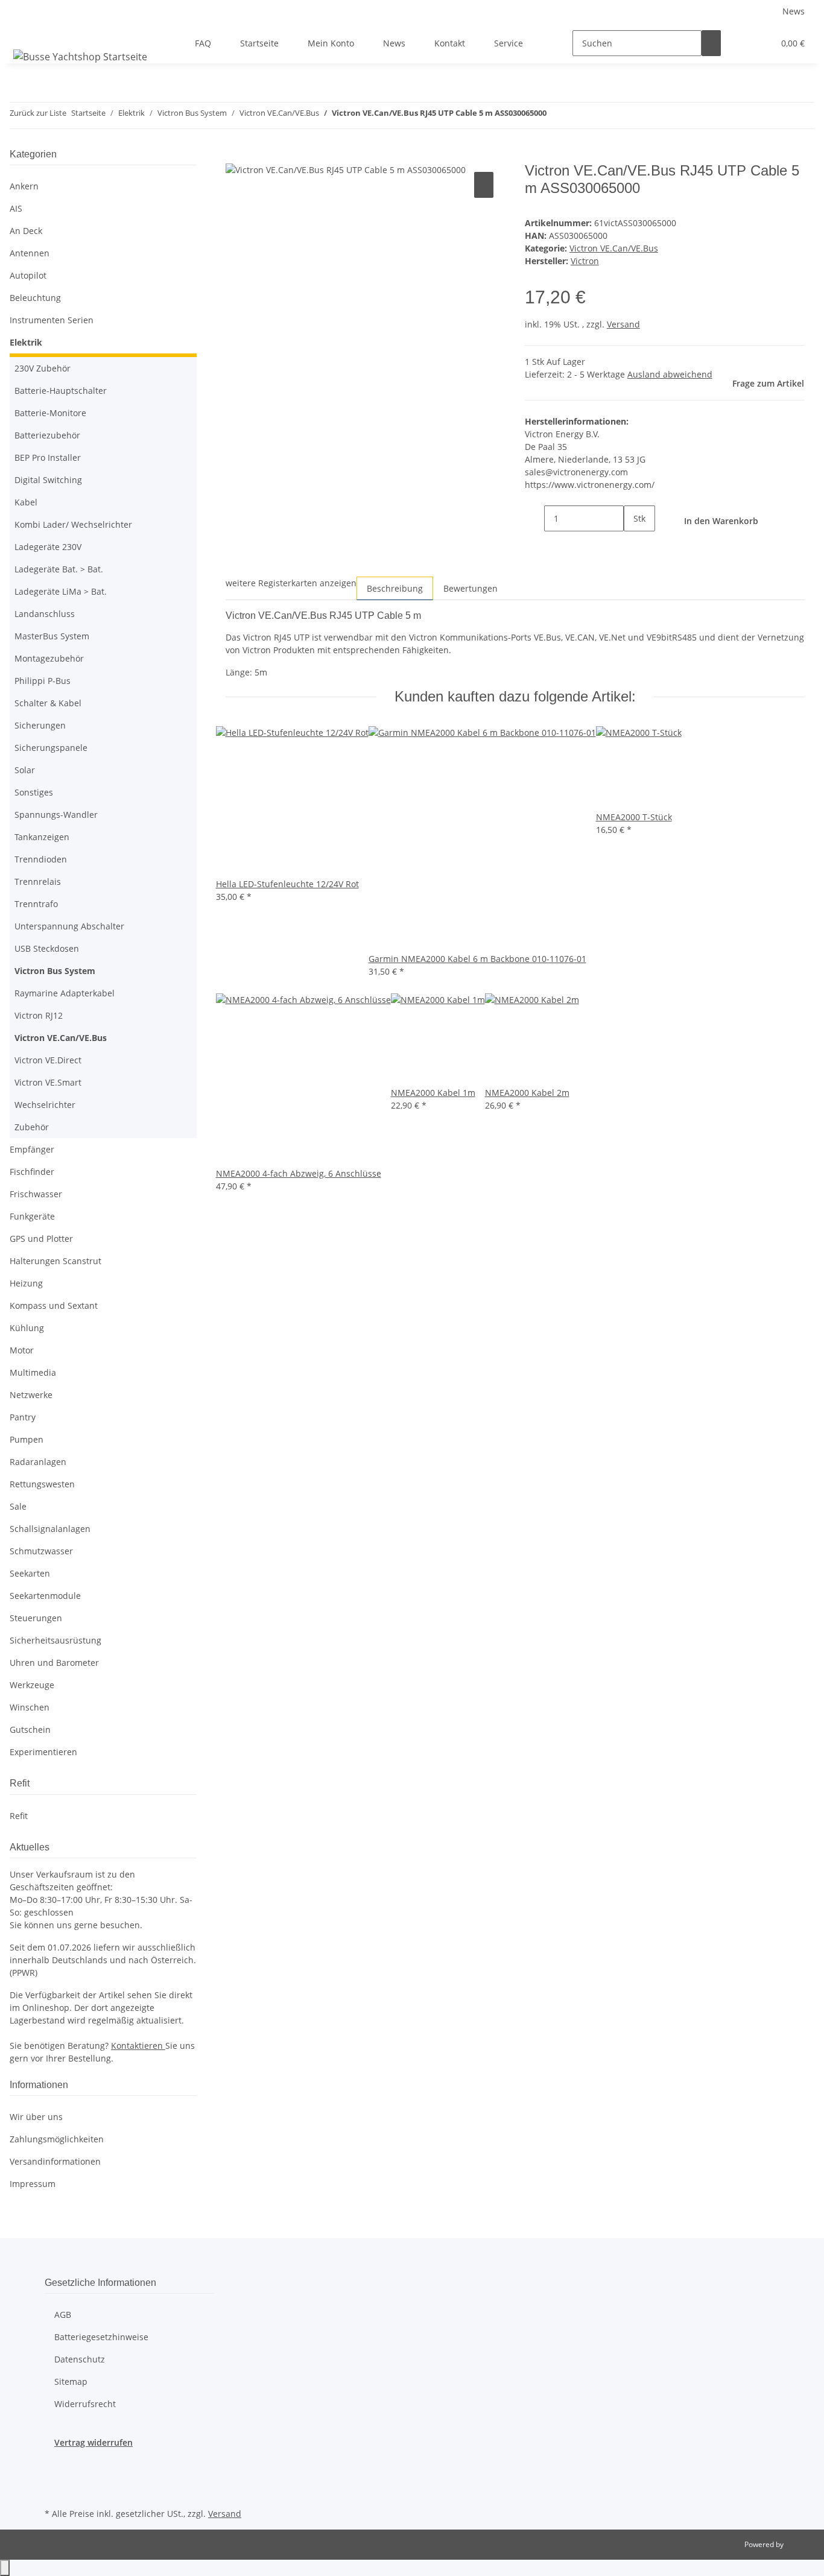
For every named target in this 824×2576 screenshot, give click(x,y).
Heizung (26, 1283)
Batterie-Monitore (50, 413)
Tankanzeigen (42, 837)
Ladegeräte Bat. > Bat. (59, 569)
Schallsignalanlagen (50, 1529)
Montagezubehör (49, 658)
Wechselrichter (45, 1105)
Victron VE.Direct (48, 1060)
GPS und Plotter (41, 1239)
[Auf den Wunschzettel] (484, 185)
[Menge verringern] (534, 518)
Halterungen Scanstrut (55, 1261)
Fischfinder (32, 1172)
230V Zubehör (43, 368)
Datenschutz (80, 2359)
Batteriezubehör (47, 435)
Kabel (26, 502)
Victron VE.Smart (48, 1082)
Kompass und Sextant (54, 1305)
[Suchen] (711, 43)
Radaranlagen (38, 1462)
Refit (19, 1816)
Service (509, 43)
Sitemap (71, 2381)
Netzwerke (31, 1395)
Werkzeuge (32, 1685)
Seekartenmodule (45, 1596)
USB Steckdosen (47, 948)
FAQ (203, 43)
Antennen (30, 253)
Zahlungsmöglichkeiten (57, 2139)
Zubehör (32, 1127)
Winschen (30, 1707)
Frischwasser (36, 1194)
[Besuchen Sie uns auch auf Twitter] (54, 2477)
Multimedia (33, 1372)
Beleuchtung (35, 298)
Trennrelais (38, 881)
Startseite (259, 43)
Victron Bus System (55, 971)
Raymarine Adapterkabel (65, 993)
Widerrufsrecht (85, 2404)
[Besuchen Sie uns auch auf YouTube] (54, 2491)
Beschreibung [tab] (395, 588)
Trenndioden (41, 859)
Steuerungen (36, 1618)
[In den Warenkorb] (235, 156)
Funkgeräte (32, 1216)
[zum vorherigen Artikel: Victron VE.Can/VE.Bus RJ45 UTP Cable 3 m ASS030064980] (556, 116)
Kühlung (27, 1328)
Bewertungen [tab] (471, 588)
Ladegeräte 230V (48, 547)
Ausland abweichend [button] (670, 374)
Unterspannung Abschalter (69, 926)
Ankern (24, 186)
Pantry (23, 1417)
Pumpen (27, 1439)
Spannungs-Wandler (56, 815)
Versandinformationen (55, 2161)
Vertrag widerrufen (93, 2442)
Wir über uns (36, 2117)
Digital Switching (48, 480)
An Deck (26, 231)
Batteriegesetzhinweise (101, 2337)
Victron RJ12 (39, 1015)
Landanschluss (45, 614)
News (794, 11)
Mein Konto (331, 43)
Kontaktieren (138, 2046)
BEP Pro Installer (48, 457)
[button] (740, 43)
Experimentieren (43, 1752)
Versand (623, 324)
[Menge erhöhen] (633, 544)
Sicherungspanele (51, 748)
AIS (16, 208)
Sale (18, 1506)
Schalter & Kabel (48, 703)
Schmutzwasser (41, 1551)
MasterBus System (52, 636)
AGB (63, 2315)
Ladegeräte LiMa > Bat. (61, 591)
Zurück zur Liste (38, 113)
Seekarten (30, 1573)
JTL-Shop (800, 2544)
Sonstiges (34, 792)
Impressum (33, 2184)
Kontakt (450, 43)
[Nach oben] (5, 2568)
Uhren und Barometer (54, 1663)
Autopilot (28, 275)
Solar (25, 770)
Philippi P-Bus (43, 681)
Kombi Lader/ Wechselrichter (73, 524)
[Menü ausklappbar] (25, 33)
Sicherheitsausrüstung (55, 1640)
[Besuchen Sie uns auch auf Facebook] (54, 2463)
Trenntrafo (36, 904)
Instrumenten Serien (52, 320)
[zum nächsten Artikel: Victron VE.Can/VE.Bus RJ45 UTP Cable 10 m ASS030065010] (578, 116)
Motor (22, 1350)
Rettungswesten (42, 1484)
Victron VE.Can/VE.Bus (614, 248)
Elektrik (26, 342)
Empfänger (32, 1149)
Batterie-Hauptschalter (61, 391)
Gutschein (30, 1729)
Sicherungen (40, 725)
